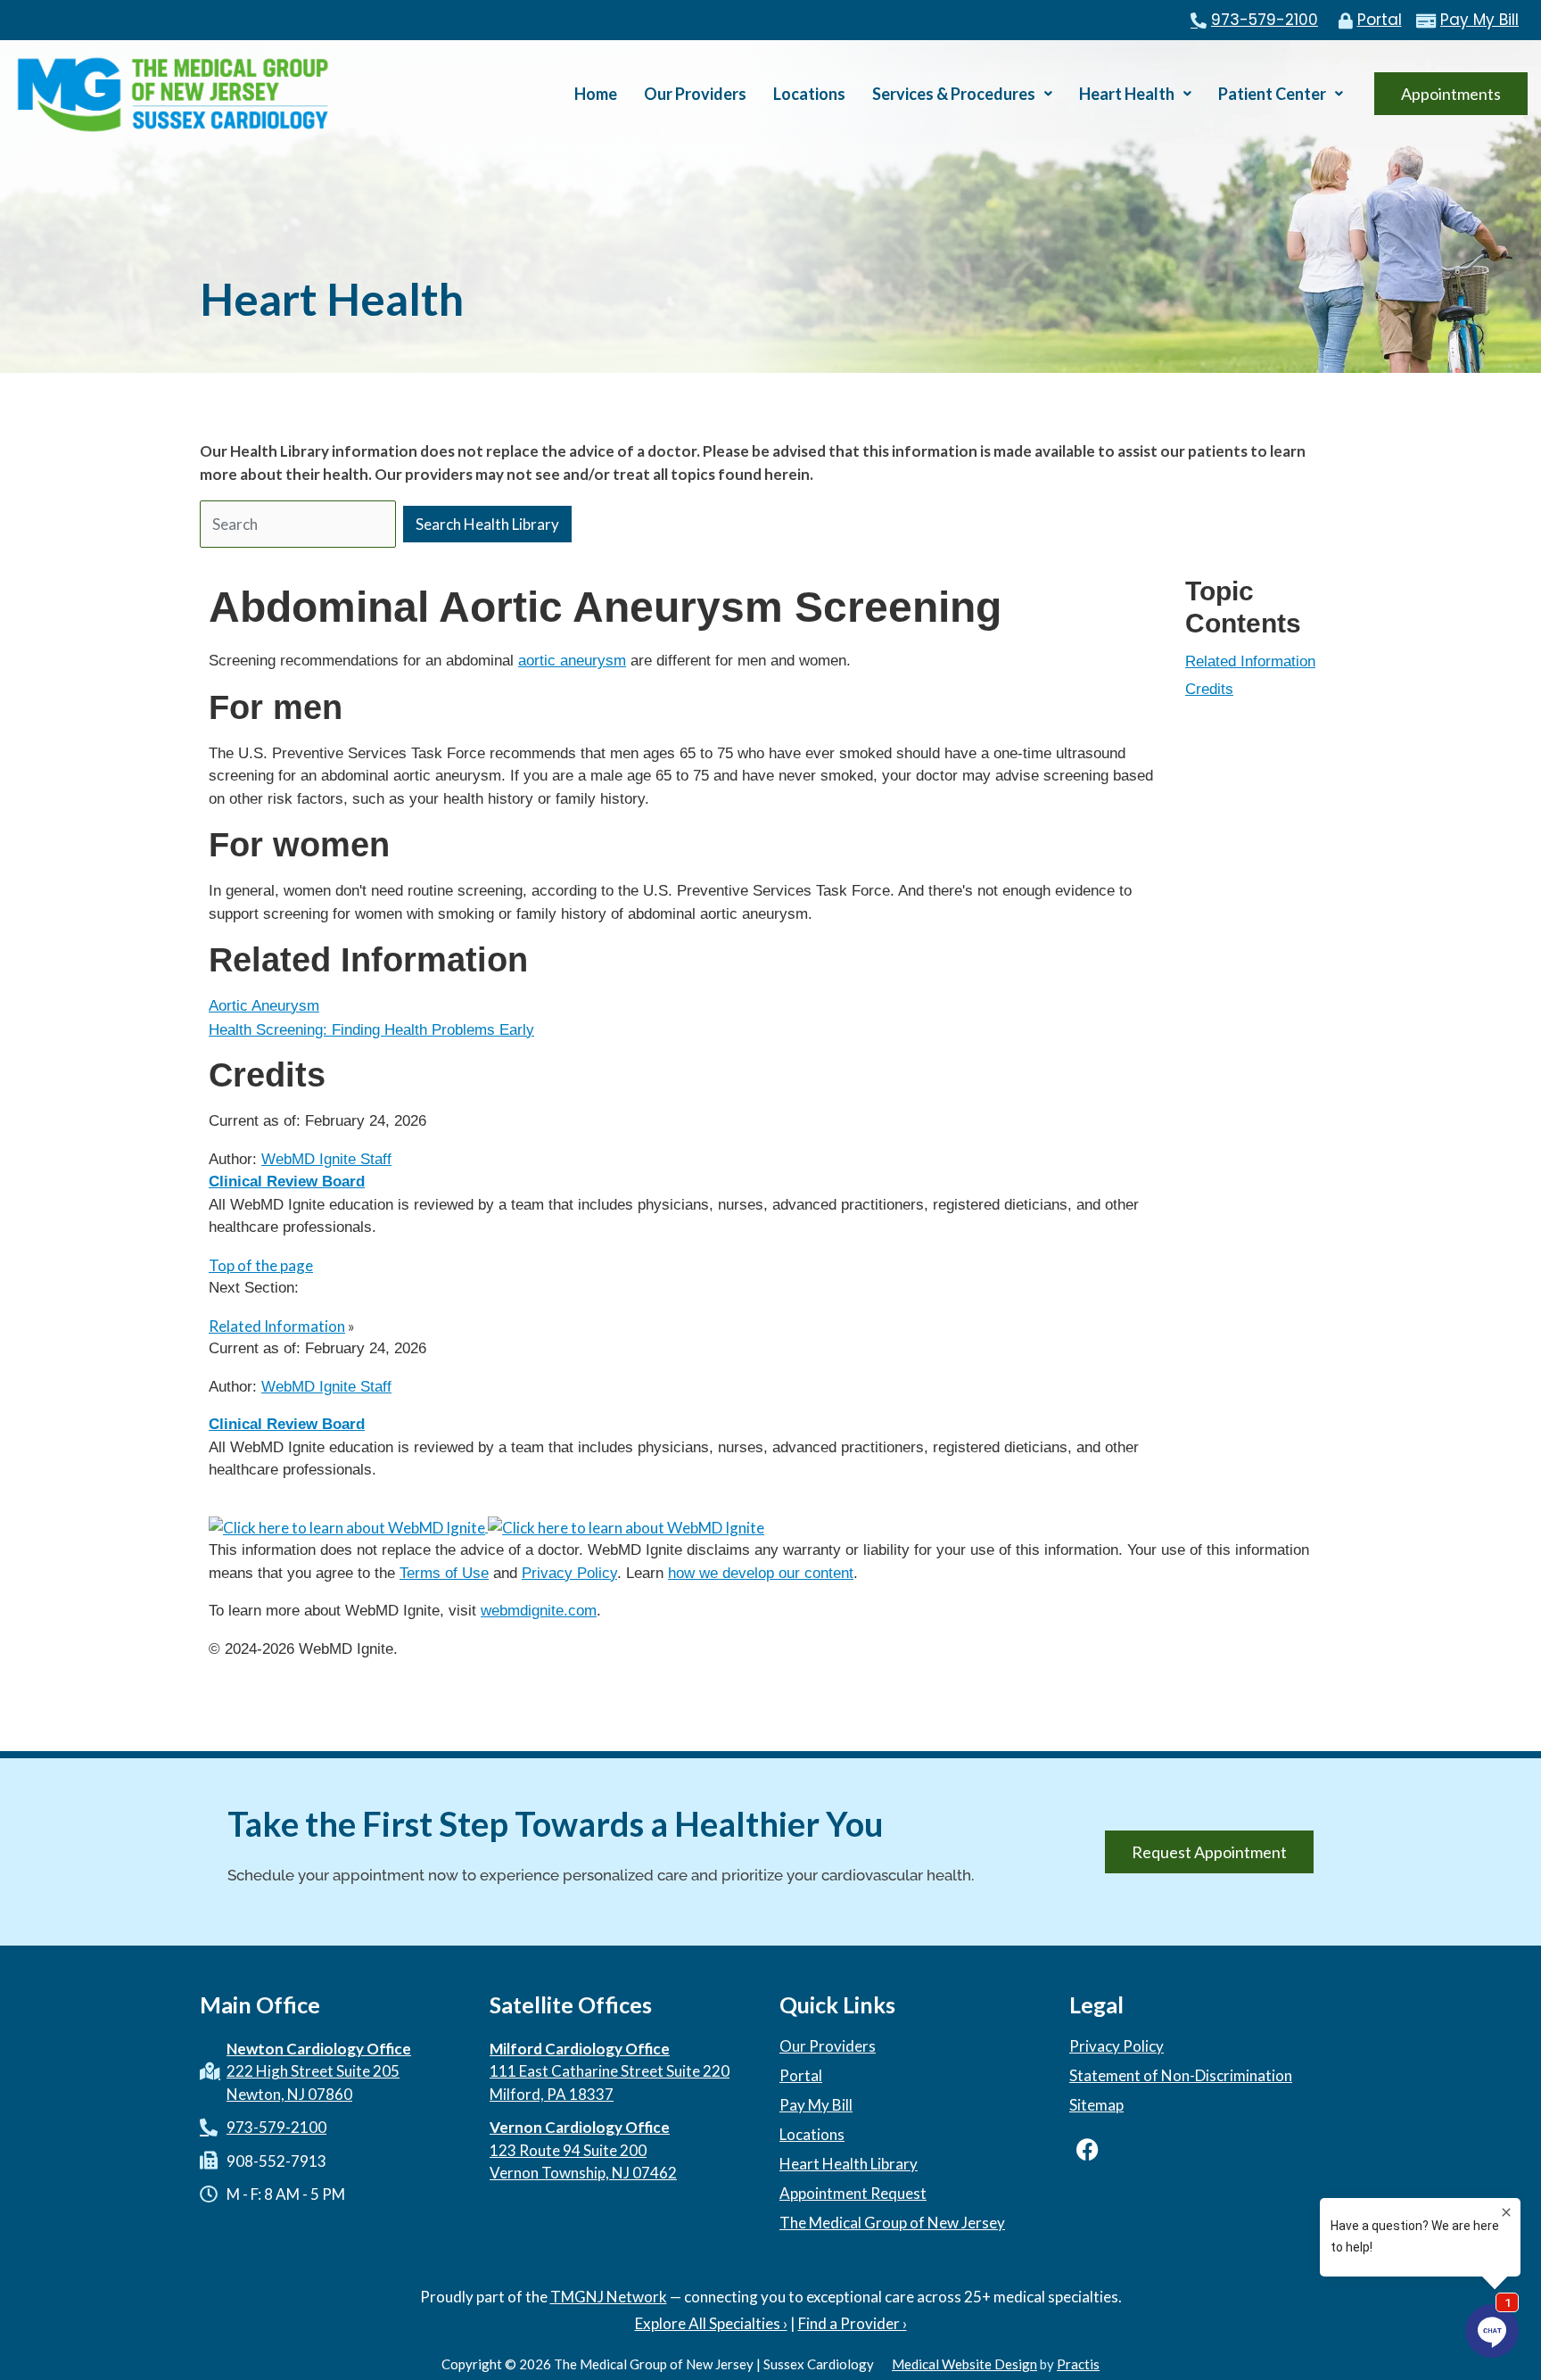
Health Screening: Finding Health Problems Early (371, 1030)
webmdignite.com (539, 1611)
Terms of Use (444, 1573)
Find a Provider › (853, 2323)
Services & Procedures (954, 94)
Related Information (1250, 661)
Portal (801, 2076)
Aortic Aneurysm (264, 1006)
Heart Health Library (849, 2164)
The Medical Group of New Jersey (892, 2223)
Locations (809, 94)
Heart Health (1127, 94)
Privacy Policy (569, 1573)
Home (596, 94)
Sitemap (1096, 2105)
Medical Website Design (964, 2364)
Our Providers (695, 94)
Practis (1078, 2364)
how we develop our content (761, 1573)
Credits (1209, 689)
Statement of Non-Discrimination (1181, 2076)
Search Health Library (487, 524)
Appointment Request (853, 2194)
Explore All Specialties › (711, 2323)
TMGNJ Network (609, 2297)
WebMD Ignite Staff (326, 1387)
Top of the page (261, 1265)
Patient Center (1272, 94)
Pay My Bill (816, 2105)
